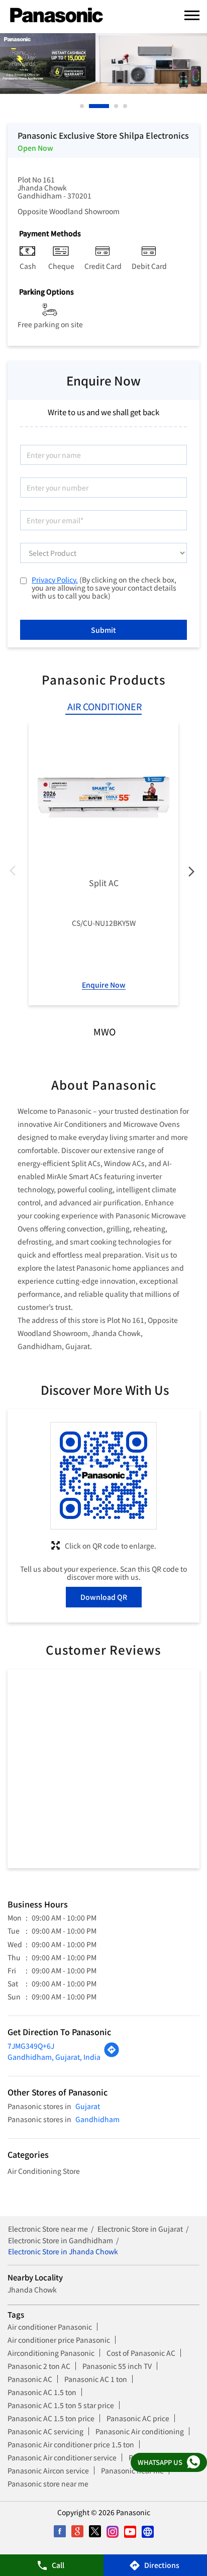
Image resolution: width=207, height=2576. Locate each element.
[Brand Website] (147, 2532)
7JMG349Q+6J (31, 2046)
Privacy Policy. (55, 580)
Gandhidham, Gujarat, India (54, 2057)
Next (191, 873)
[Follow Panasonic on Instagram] (112, 2532)
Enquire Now (104, 985)
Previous (16, 873)
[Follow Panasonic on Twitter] (95, 2532)
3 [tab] (117, 106)
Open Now (35, 148)
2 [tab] (91, 106)
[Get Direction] (112, 2055)
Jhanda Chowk (32, 2289)
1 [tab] (82, 106)
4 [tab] (126, 106)
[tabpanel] (103, 64)
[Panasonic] (57, 16)
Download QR (104, 1597)
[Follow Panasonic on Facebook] (60, 2532)
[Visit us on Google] (77, 2532)
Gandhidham (97, 2119)
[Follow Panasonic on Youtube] (130, 2532)
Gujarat (88, 2106)
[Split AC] (103, 797)
